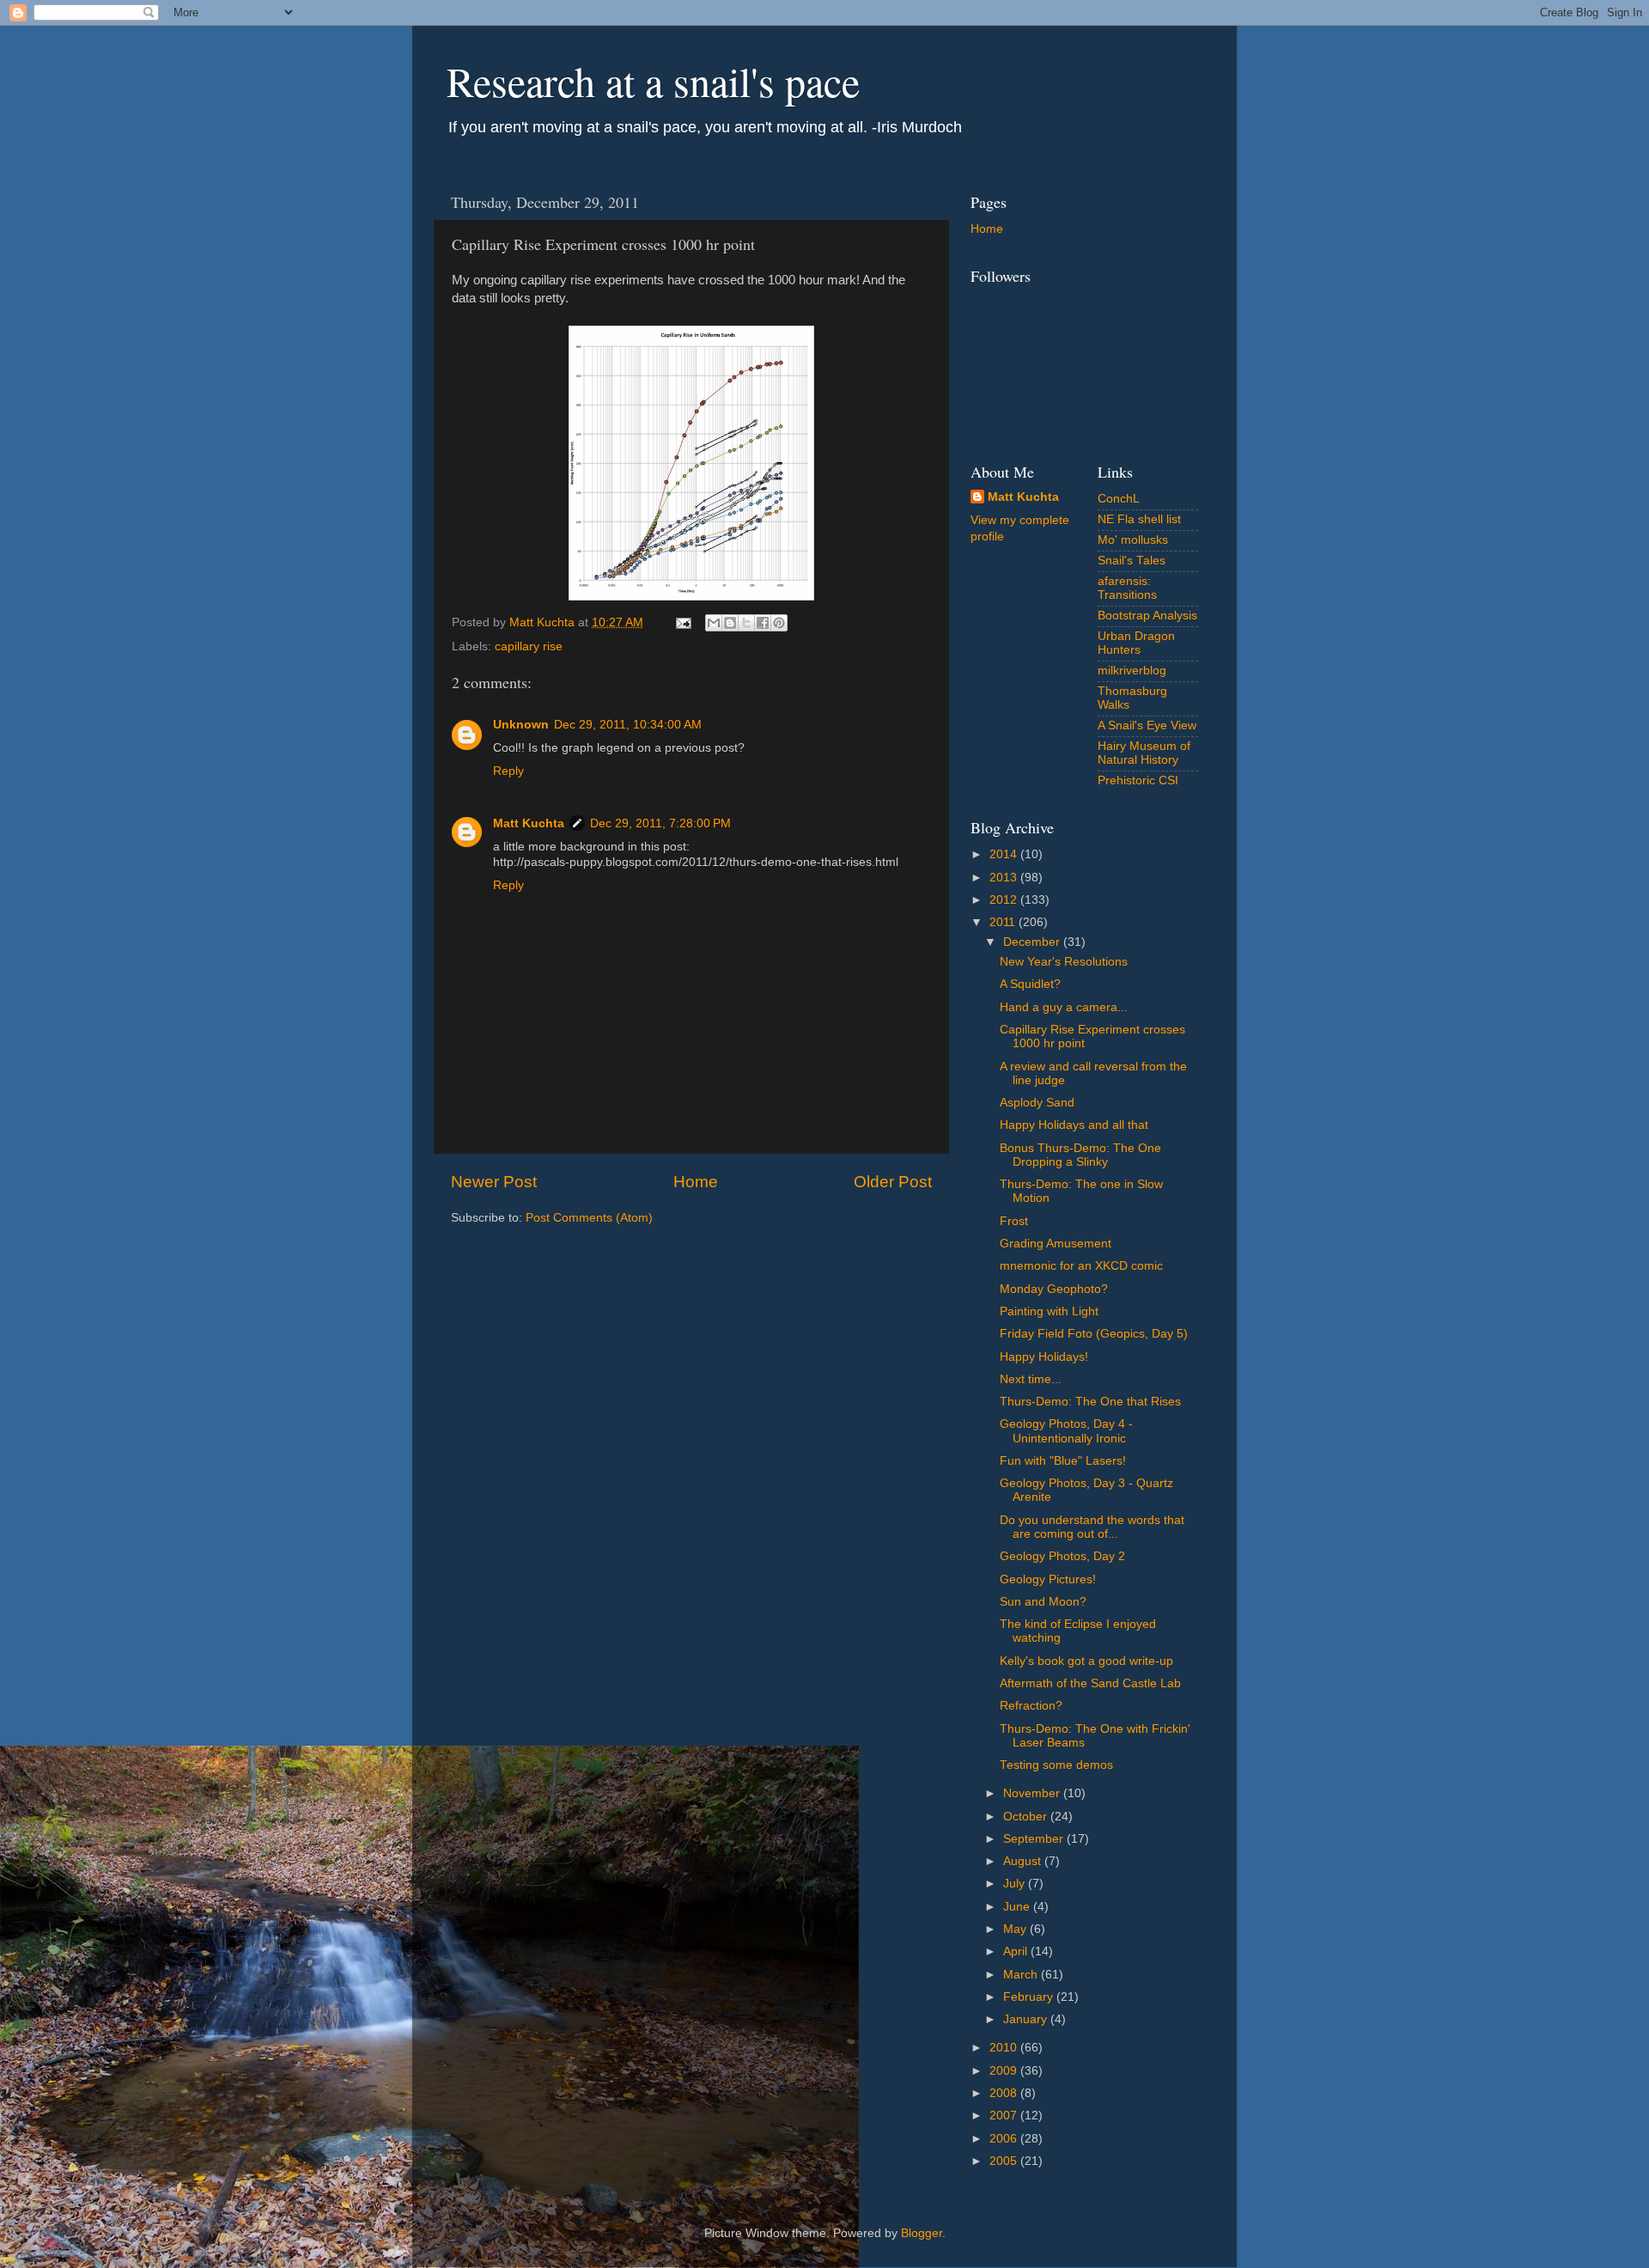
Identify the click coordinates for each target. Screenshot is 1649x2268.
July (1016, 1884)
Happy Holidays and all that (1074, 1125)
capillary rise (529, 646)
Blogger (922, 2233)
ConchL (1119, 499)
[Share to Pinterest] (779, 623)
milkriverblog (1132, 671)
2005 (1005, 2161)
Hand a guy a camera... (1064, 1007)
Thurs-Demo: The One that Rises (1090, 1402)
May (1016, 1929)
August (1024, 1861)
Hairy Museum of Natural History (1144, 753)
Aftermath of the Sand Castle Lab (1090, 1683)
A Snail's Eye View (1147, 726)
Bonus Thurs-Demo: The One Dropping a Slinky (1080, 1155)
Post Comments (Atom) (589, 1218)
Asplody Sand (1037, 1103)
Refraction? (1031, 1706)
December (1033, 942)
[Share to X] (746, 623)
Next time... (1031, 1379)
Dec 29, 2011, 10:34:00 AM (628, 725)
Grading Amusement (1056, 1244)
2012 (1005, 900)
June (1018, 1907)
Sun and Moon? (1043, 1602)
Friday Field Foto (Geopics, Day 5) (1094, 1334)
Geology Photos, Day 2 (1062, 1556)
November (1033, 1793)
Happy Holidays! (1044, 1357)
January (1027, 2019)
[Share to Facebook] (763, 623)
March (1022, 1975)
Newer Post (494, 1182)
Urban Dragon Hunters (1136, 643)
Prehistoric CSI (1138, 780)
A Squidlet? (1030, 984)
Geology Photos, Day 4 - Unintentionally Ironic (1066, 1431)
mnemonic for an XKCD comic (1081, 1266)
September (1035, 1839)
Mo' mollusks (1133, 540)
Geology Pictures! (1048, 1579)
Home (696, 1182)
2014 (1005, 854)
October (1027, 1817)
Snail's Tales (1132, 561)
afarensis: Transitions (1127, 588)
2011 (1004, 922)
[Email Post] (682, 622)
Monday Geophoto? (1054, 1289)
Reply (508, 771)
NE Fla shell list (1139, 519)
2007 (1005, 2116)
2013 (1005, 878)
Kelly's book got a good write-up (1086, 1661)
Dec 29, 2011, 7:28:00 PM (660, 823)
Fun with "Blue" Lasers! (1063, 1461)
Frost (1014, 1221)
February (1030, 1997)
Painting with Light (1049, 1311)
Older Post (893, 1182)
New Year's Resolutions (1064, 962)
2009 (1005, 2071)
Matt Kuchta (529, 823)
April (1017, 1951)
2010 (1005, 2048)
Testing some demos (1056, 1765)
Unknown (521, 725)
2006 (1005, 2139)
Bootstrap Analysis (1147, 616)
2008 (1005, 2093)
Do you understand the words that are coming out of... (1092, 1527)
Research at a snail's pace (653, 81)
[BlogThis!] (730, 623)
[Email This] (714, 623)
